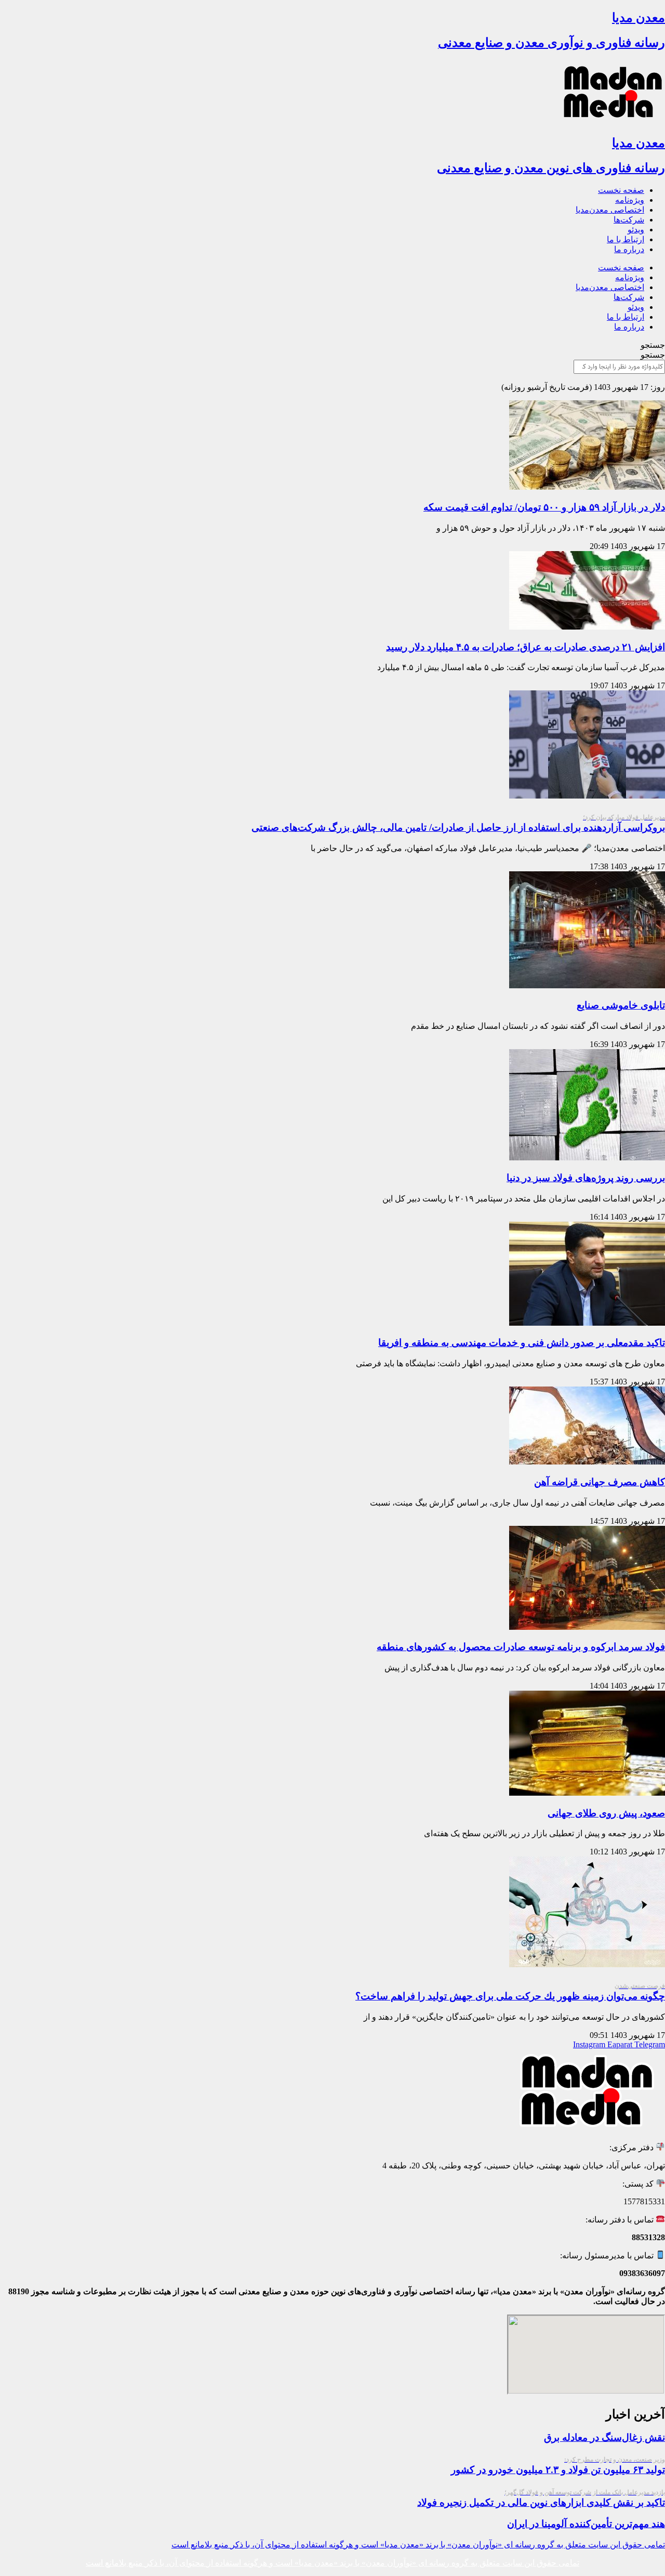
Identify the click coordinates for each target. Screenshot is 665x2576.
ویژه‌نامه (630, 200)
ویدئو (636, 230)
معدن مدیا (639, 18)
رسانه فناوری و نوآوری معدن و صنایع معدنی (551, 43)
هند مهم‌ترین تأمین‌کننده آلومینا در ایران (586, 2524)
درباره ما (629, 249)
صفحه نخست (621, 190)
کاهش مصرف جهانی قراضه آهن (600, 1482)
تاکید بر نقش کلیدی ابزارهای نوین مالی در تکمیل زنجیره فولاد (541, 2498)
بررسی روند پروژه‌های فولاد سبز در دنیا (586, 1178)
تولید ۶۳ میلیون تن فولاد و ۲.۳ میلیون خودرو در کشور (558, 2466)
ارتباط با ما (626, 239)
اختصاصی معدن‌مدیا (610, 210)
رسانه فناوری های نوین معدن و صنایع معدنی (551, 168)
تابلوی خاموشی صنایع (621, 1005)
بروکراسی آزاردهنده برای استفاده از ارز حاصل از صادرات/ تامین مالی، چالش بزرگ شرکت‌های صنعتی (458, 823)
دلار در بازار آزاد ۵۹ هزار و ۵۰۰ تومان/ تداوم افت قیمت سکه (544, 507)
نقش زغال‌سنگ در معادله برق (604, 2437)
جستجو (653, 345)
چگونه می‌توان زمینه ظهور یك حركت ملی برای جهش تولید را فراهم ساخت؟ (510, 1992)
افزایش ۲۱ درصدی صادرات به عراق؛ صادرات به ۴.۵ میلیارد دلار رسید (526, 647)
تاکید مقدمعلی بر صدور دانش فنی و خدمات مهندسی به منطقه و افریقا (522, 1343)
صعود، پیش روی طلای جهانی (606, 1813)
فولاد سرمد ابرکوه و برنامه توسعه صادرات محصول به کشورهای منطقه (521, 1647)
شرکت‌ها (629, 220)
